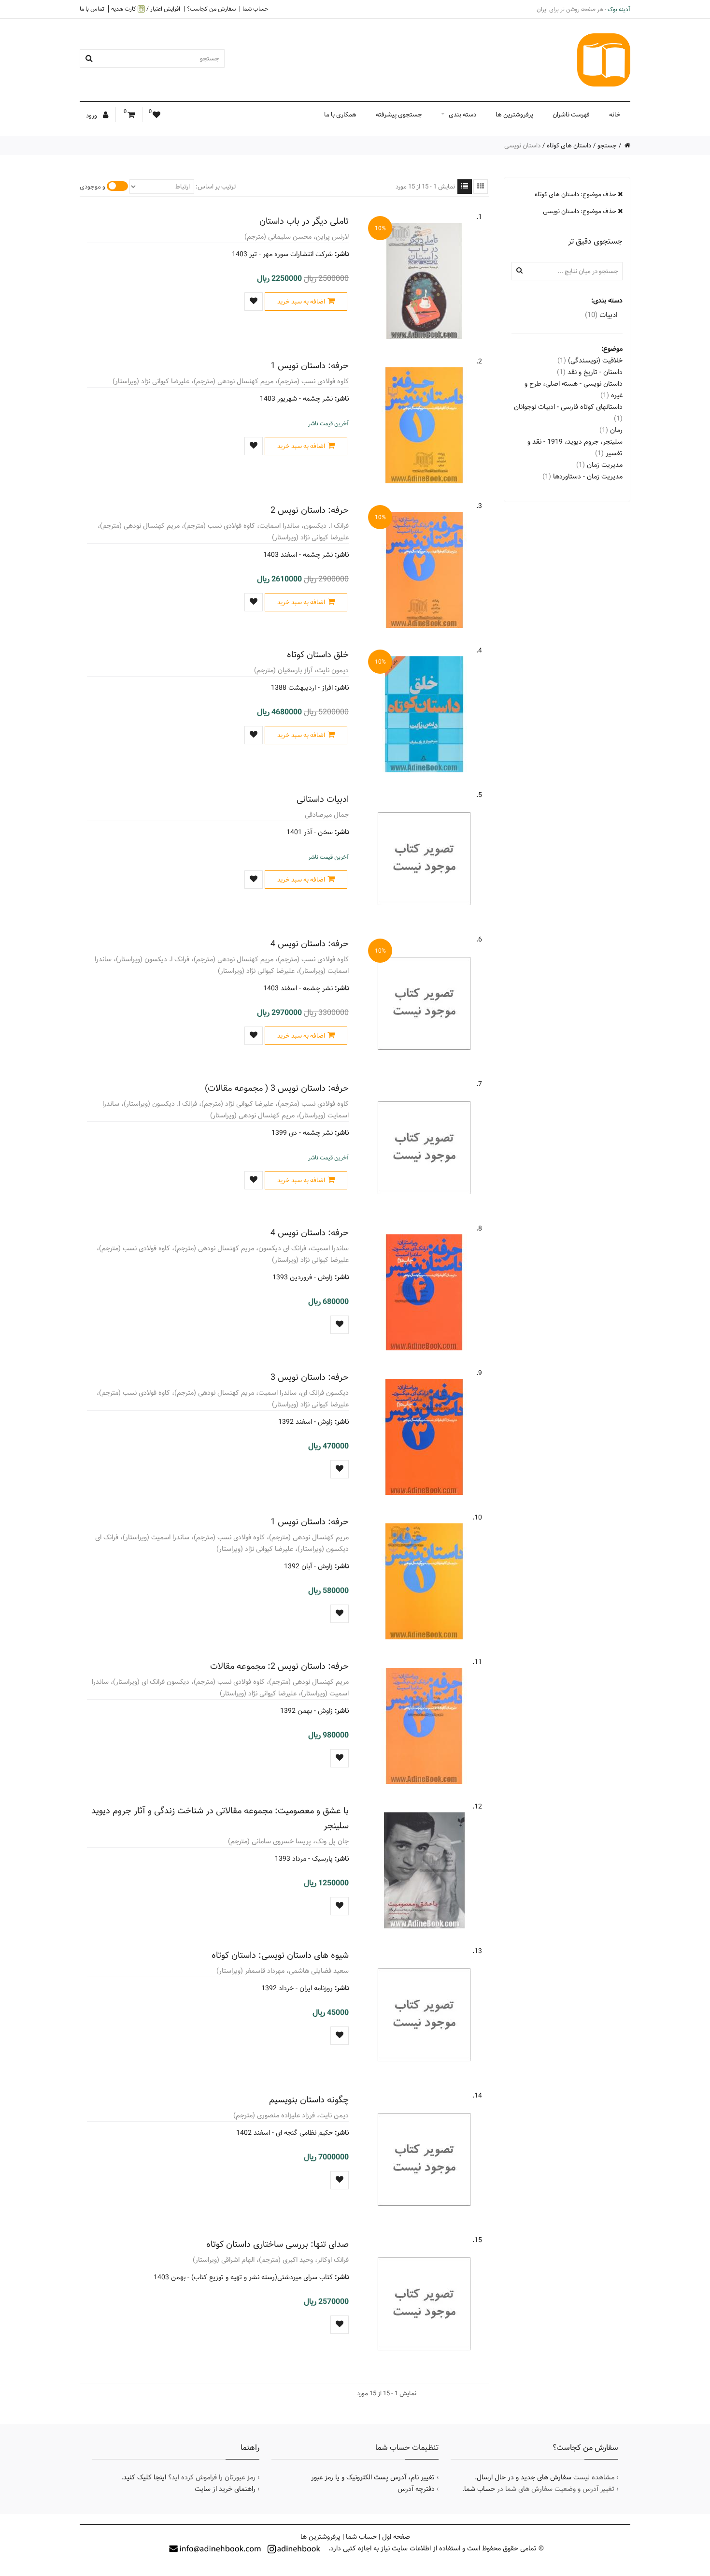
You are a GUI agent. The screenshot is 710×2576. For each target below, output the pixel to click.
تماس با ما (92, 9)
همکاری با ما (340, 115)
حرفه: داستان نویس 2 (310, 510)
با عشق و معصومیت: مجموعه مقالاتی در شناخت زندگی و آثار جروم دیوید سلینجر (220, 1818)
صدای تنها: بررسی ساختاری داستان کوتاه (277, 2244)
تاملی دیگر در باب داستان (304, 221)
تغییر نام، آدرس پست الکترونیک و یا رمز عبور (373, 2477)
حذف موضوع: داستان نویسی (580, 211)
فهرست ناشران (571, 115)
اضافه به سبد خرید (301, 302)
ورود (92, 116)
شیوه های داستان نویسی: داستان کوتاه (280, 1955)
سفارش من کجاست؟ (211, 9)
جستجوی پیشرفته (399, 115)
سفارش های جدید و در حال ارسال (524, 2477)
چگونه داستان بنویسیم (309, 2100)
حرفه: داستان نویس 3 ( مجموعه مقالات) (277, 1088)
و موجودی (92, 187)
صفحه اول (396, 2537)
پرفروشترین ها (514, 115)
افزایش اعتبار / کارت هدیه (146, 9)
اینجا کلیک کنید (145, 2477)
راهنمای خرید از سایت (225, 2489)
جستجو (607, 145)
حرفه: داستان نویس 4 (310, 944)
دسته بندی (462, 115)
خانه (615, 115)
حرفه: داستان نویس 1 (310, 366)
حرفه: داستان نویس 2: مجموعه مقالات (279, 1666)
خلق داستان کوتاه (318, 655)
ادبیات (601, 315)
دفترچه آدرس (416, 2489)
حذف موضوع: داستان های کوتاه (576, 194)
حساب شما (256, 9)
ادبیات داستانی (323, 799)
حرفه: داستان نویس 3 (310, 1377)
